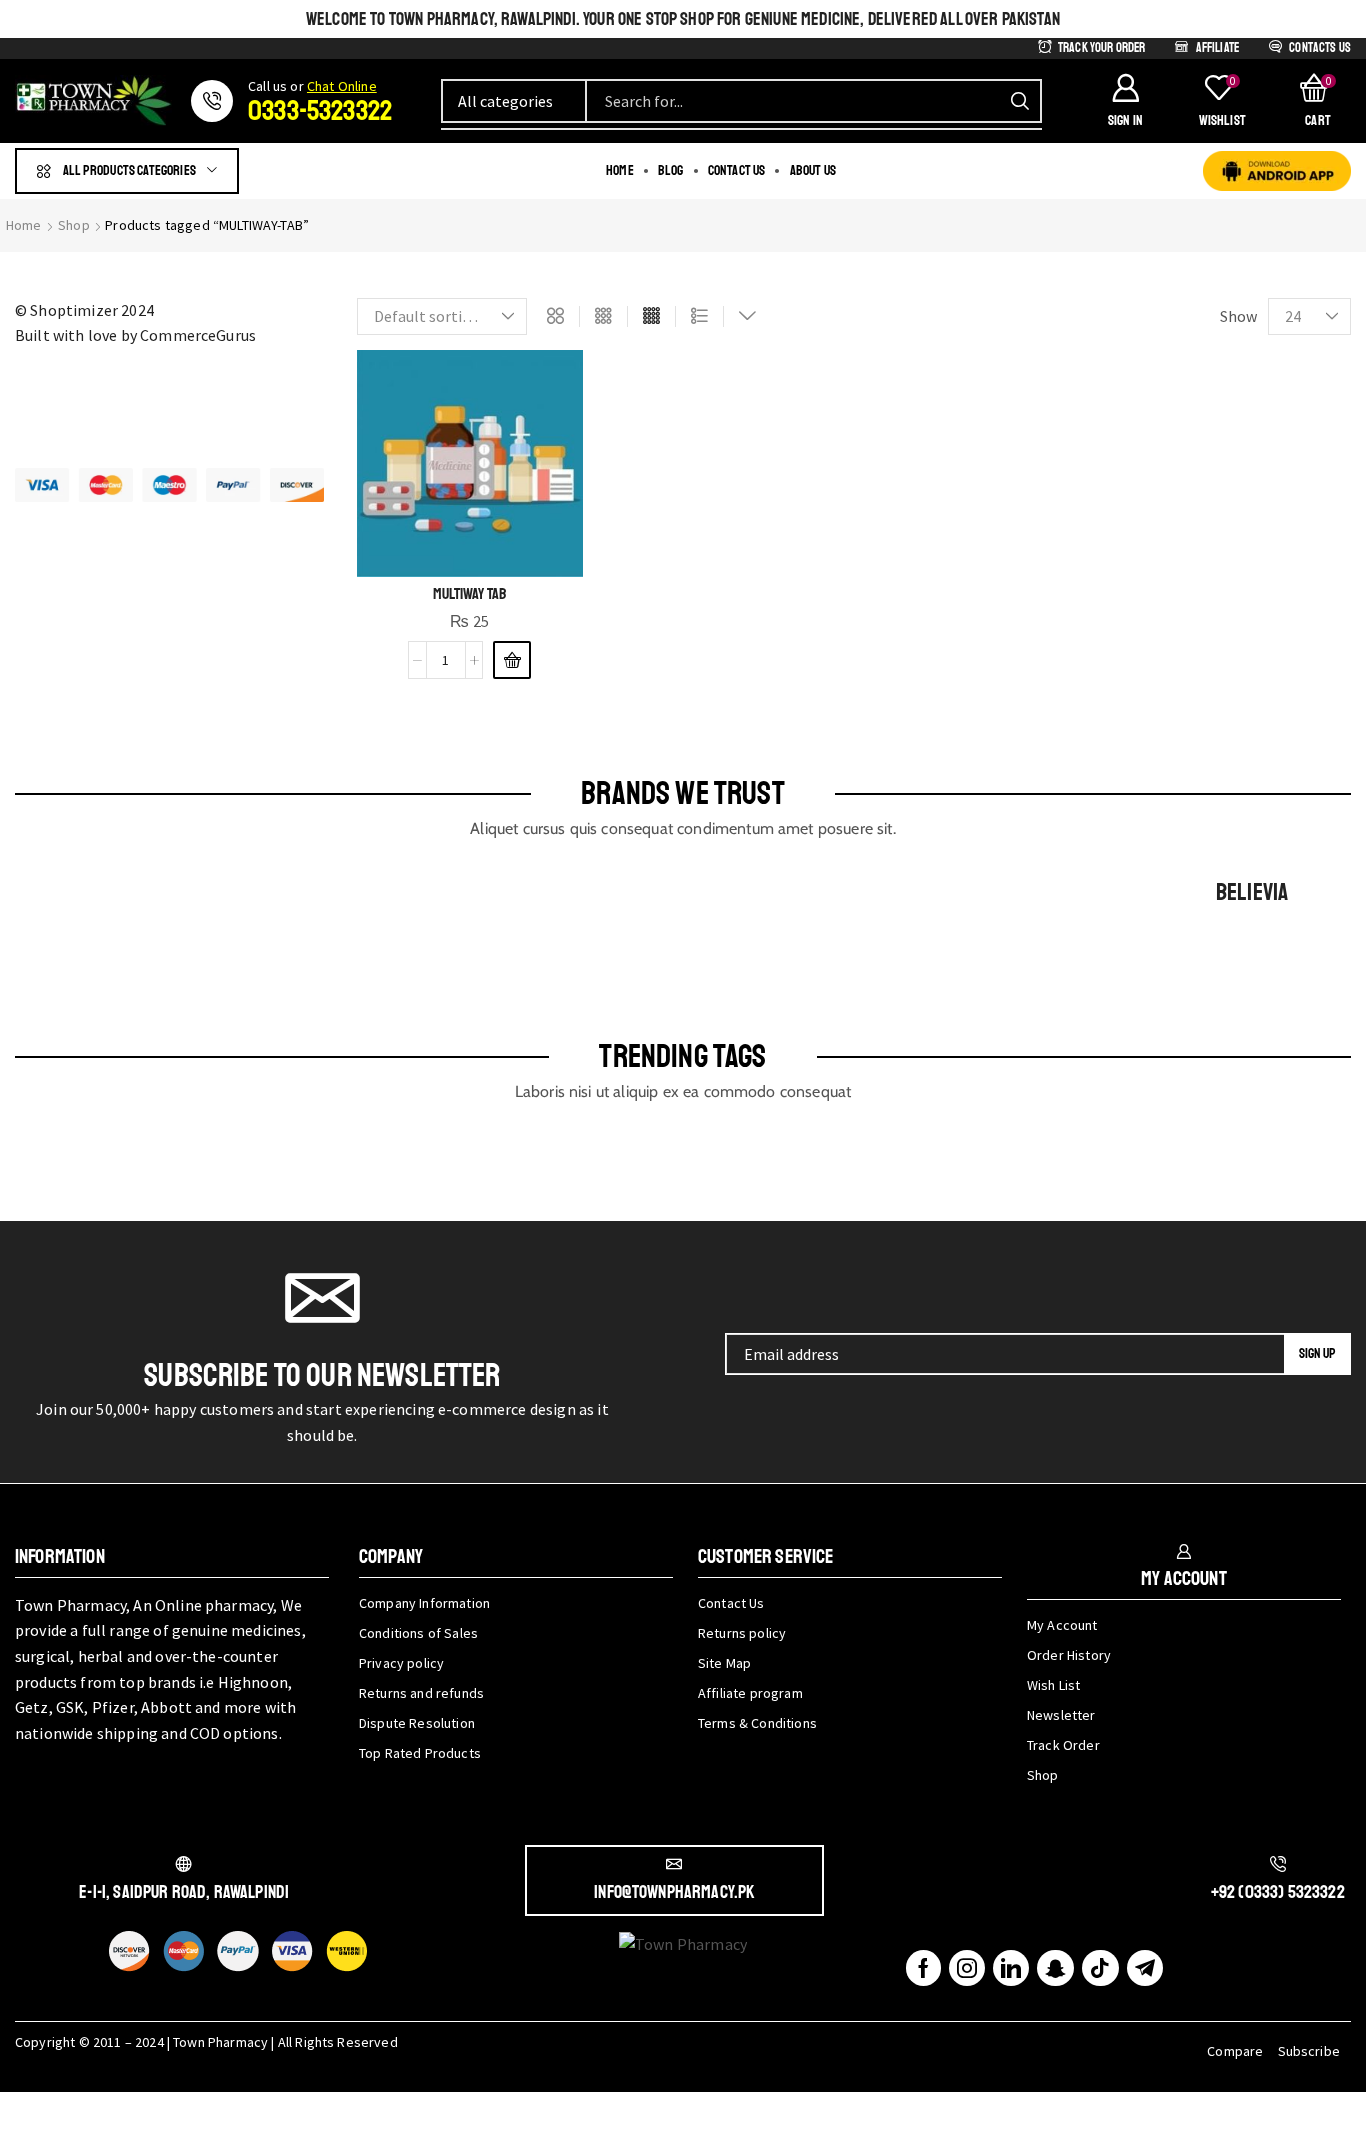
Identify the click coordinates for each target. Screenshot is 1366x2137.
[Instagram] (967, 1968)
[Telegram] (1145, 1968)
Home (24, 225)
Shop (74, 225)
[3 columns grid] (603, 317)
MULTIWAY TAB (469, 594)
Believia (1252, 892)
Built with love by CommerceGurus (135, 335)
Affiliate (1217, 48)
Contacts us (1320, 48)
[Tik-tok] (1100, 1968)
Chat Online (342, 86)
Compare (1235, 2051)
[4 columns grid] (651, 317)
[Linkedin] (1011, 1968)
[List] (699, 317)
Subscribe (1309, 2051)
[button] (1125, 101)
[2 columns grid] (555, 317)
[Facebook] (923, 1968)
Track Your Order (1102, 48)
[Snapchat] (1055, 1968)
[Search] (1020, 101)
